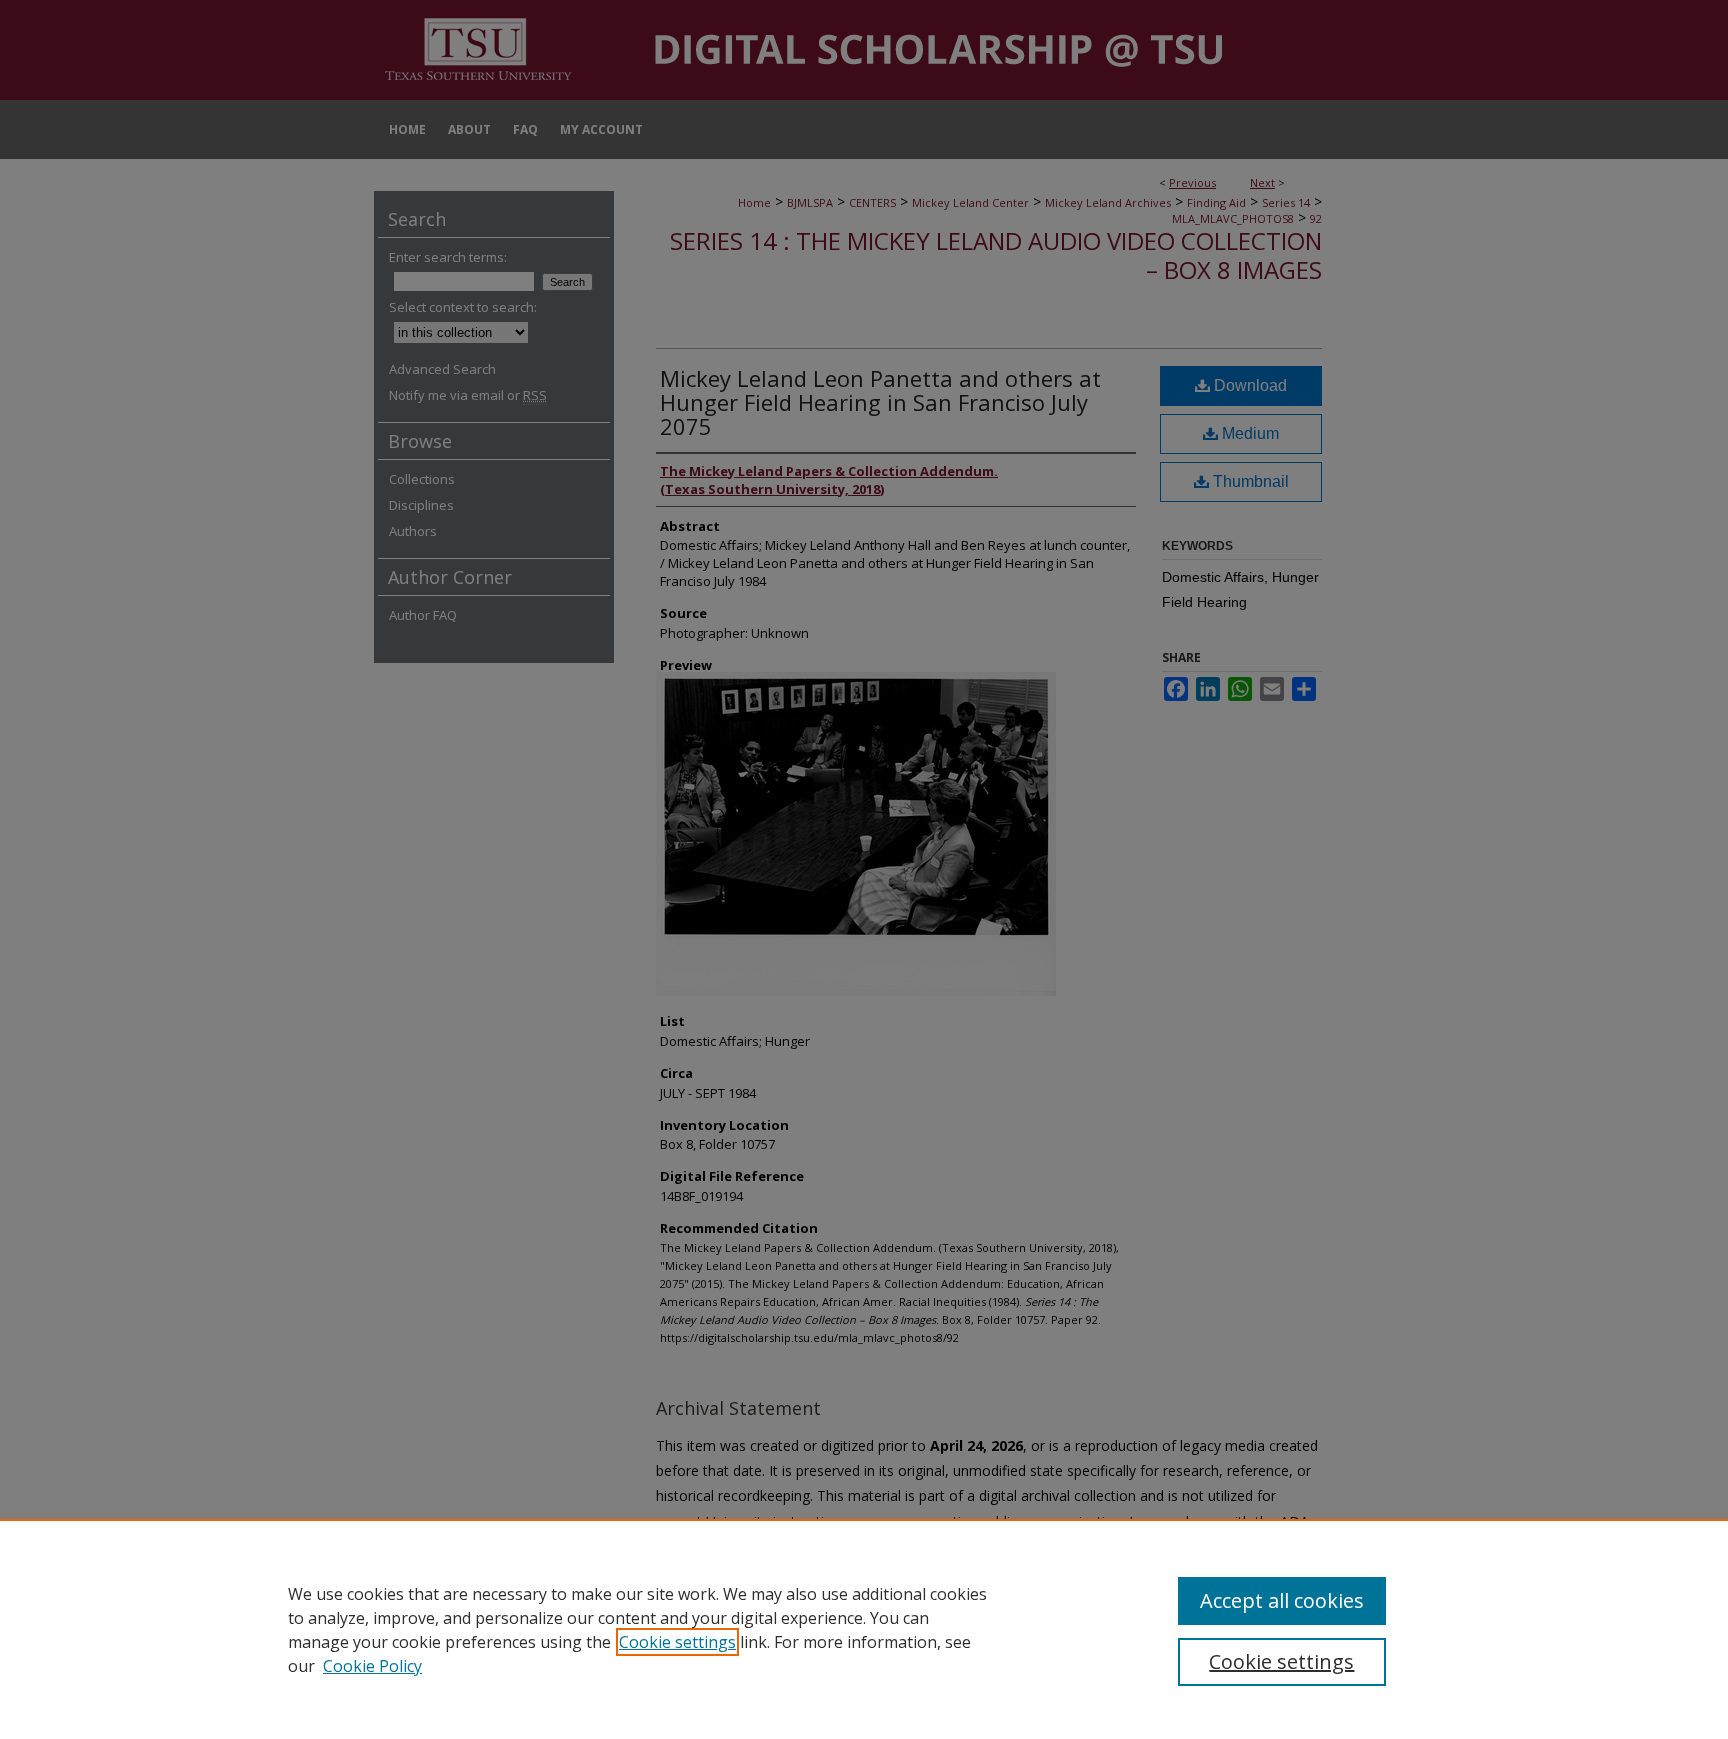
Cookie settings (677, 1642)
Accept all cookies (1282, 1600)
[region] (864, 1629)
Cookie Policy (372, 1666)
